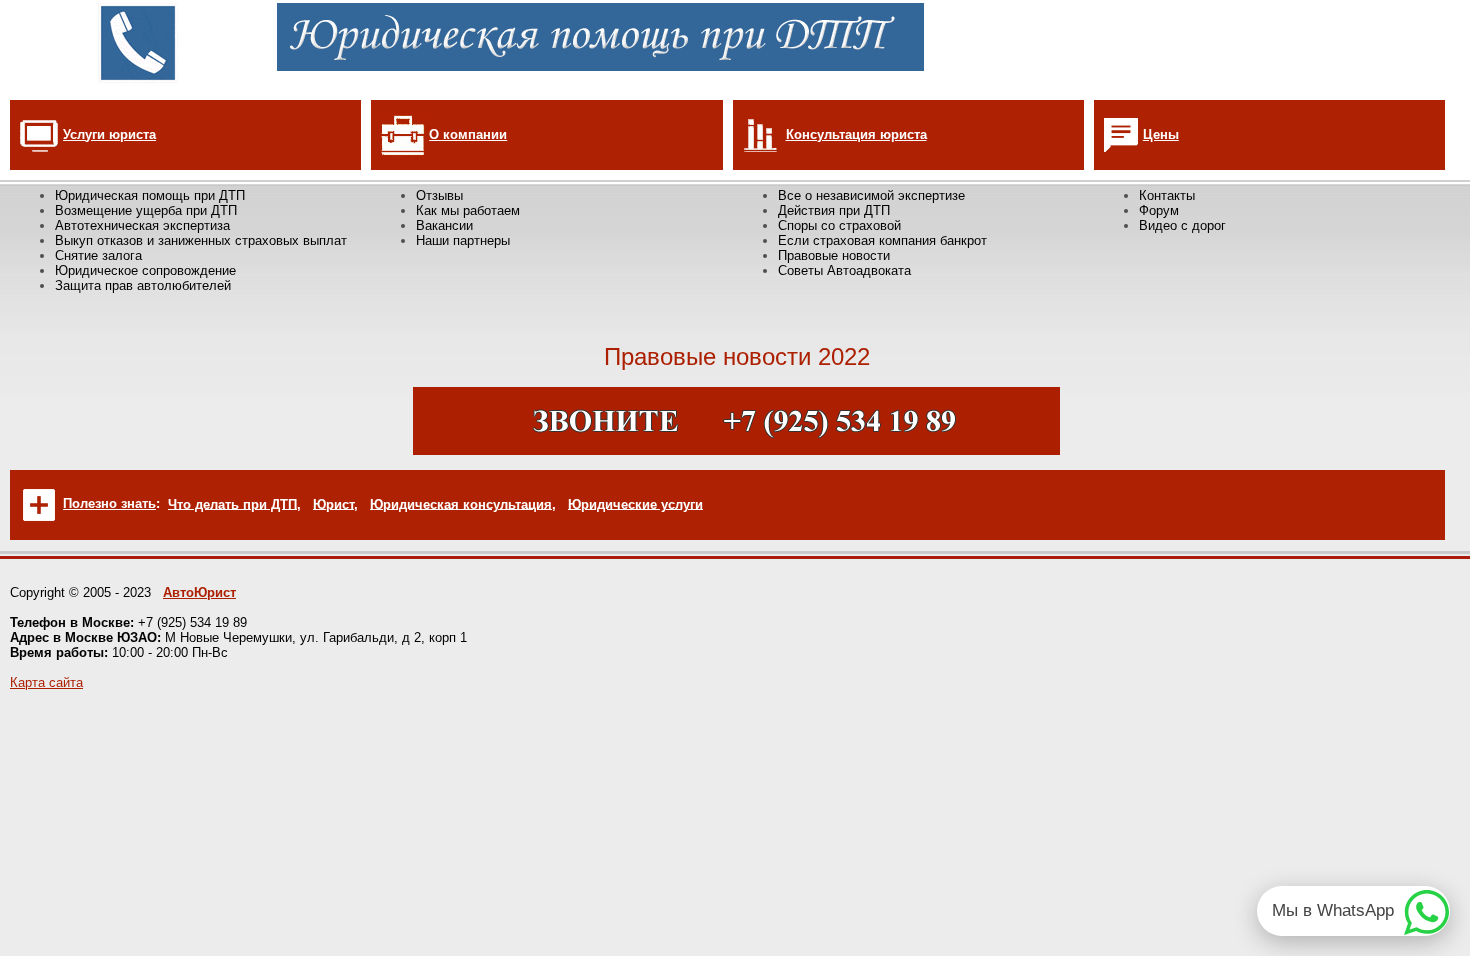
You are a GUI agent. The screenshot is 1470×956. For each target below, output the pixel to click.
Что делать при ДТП (232, 503)
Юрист (333, 503)
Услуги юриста (109, 134)
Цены (1161, 134)
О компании (468, 134)
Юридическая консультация (461, 503)
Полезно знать (109, 503)
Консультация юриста (856, 134)
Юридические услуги (635, 503)
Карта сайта (46, 682)
